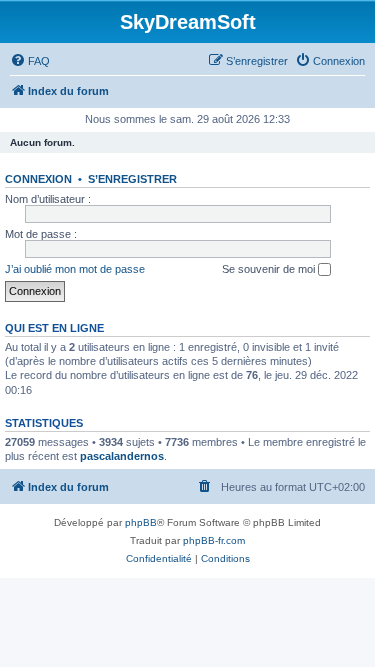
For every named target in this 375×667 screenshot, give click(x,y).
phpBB (141, 522)
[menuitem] (30, 61)
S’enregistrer (132, 179)
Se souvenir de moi (270, 269)
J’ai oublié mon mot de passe (75, 269)
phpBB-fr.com (214, 540)
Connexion (38, 179)
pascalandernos (122, 456)
